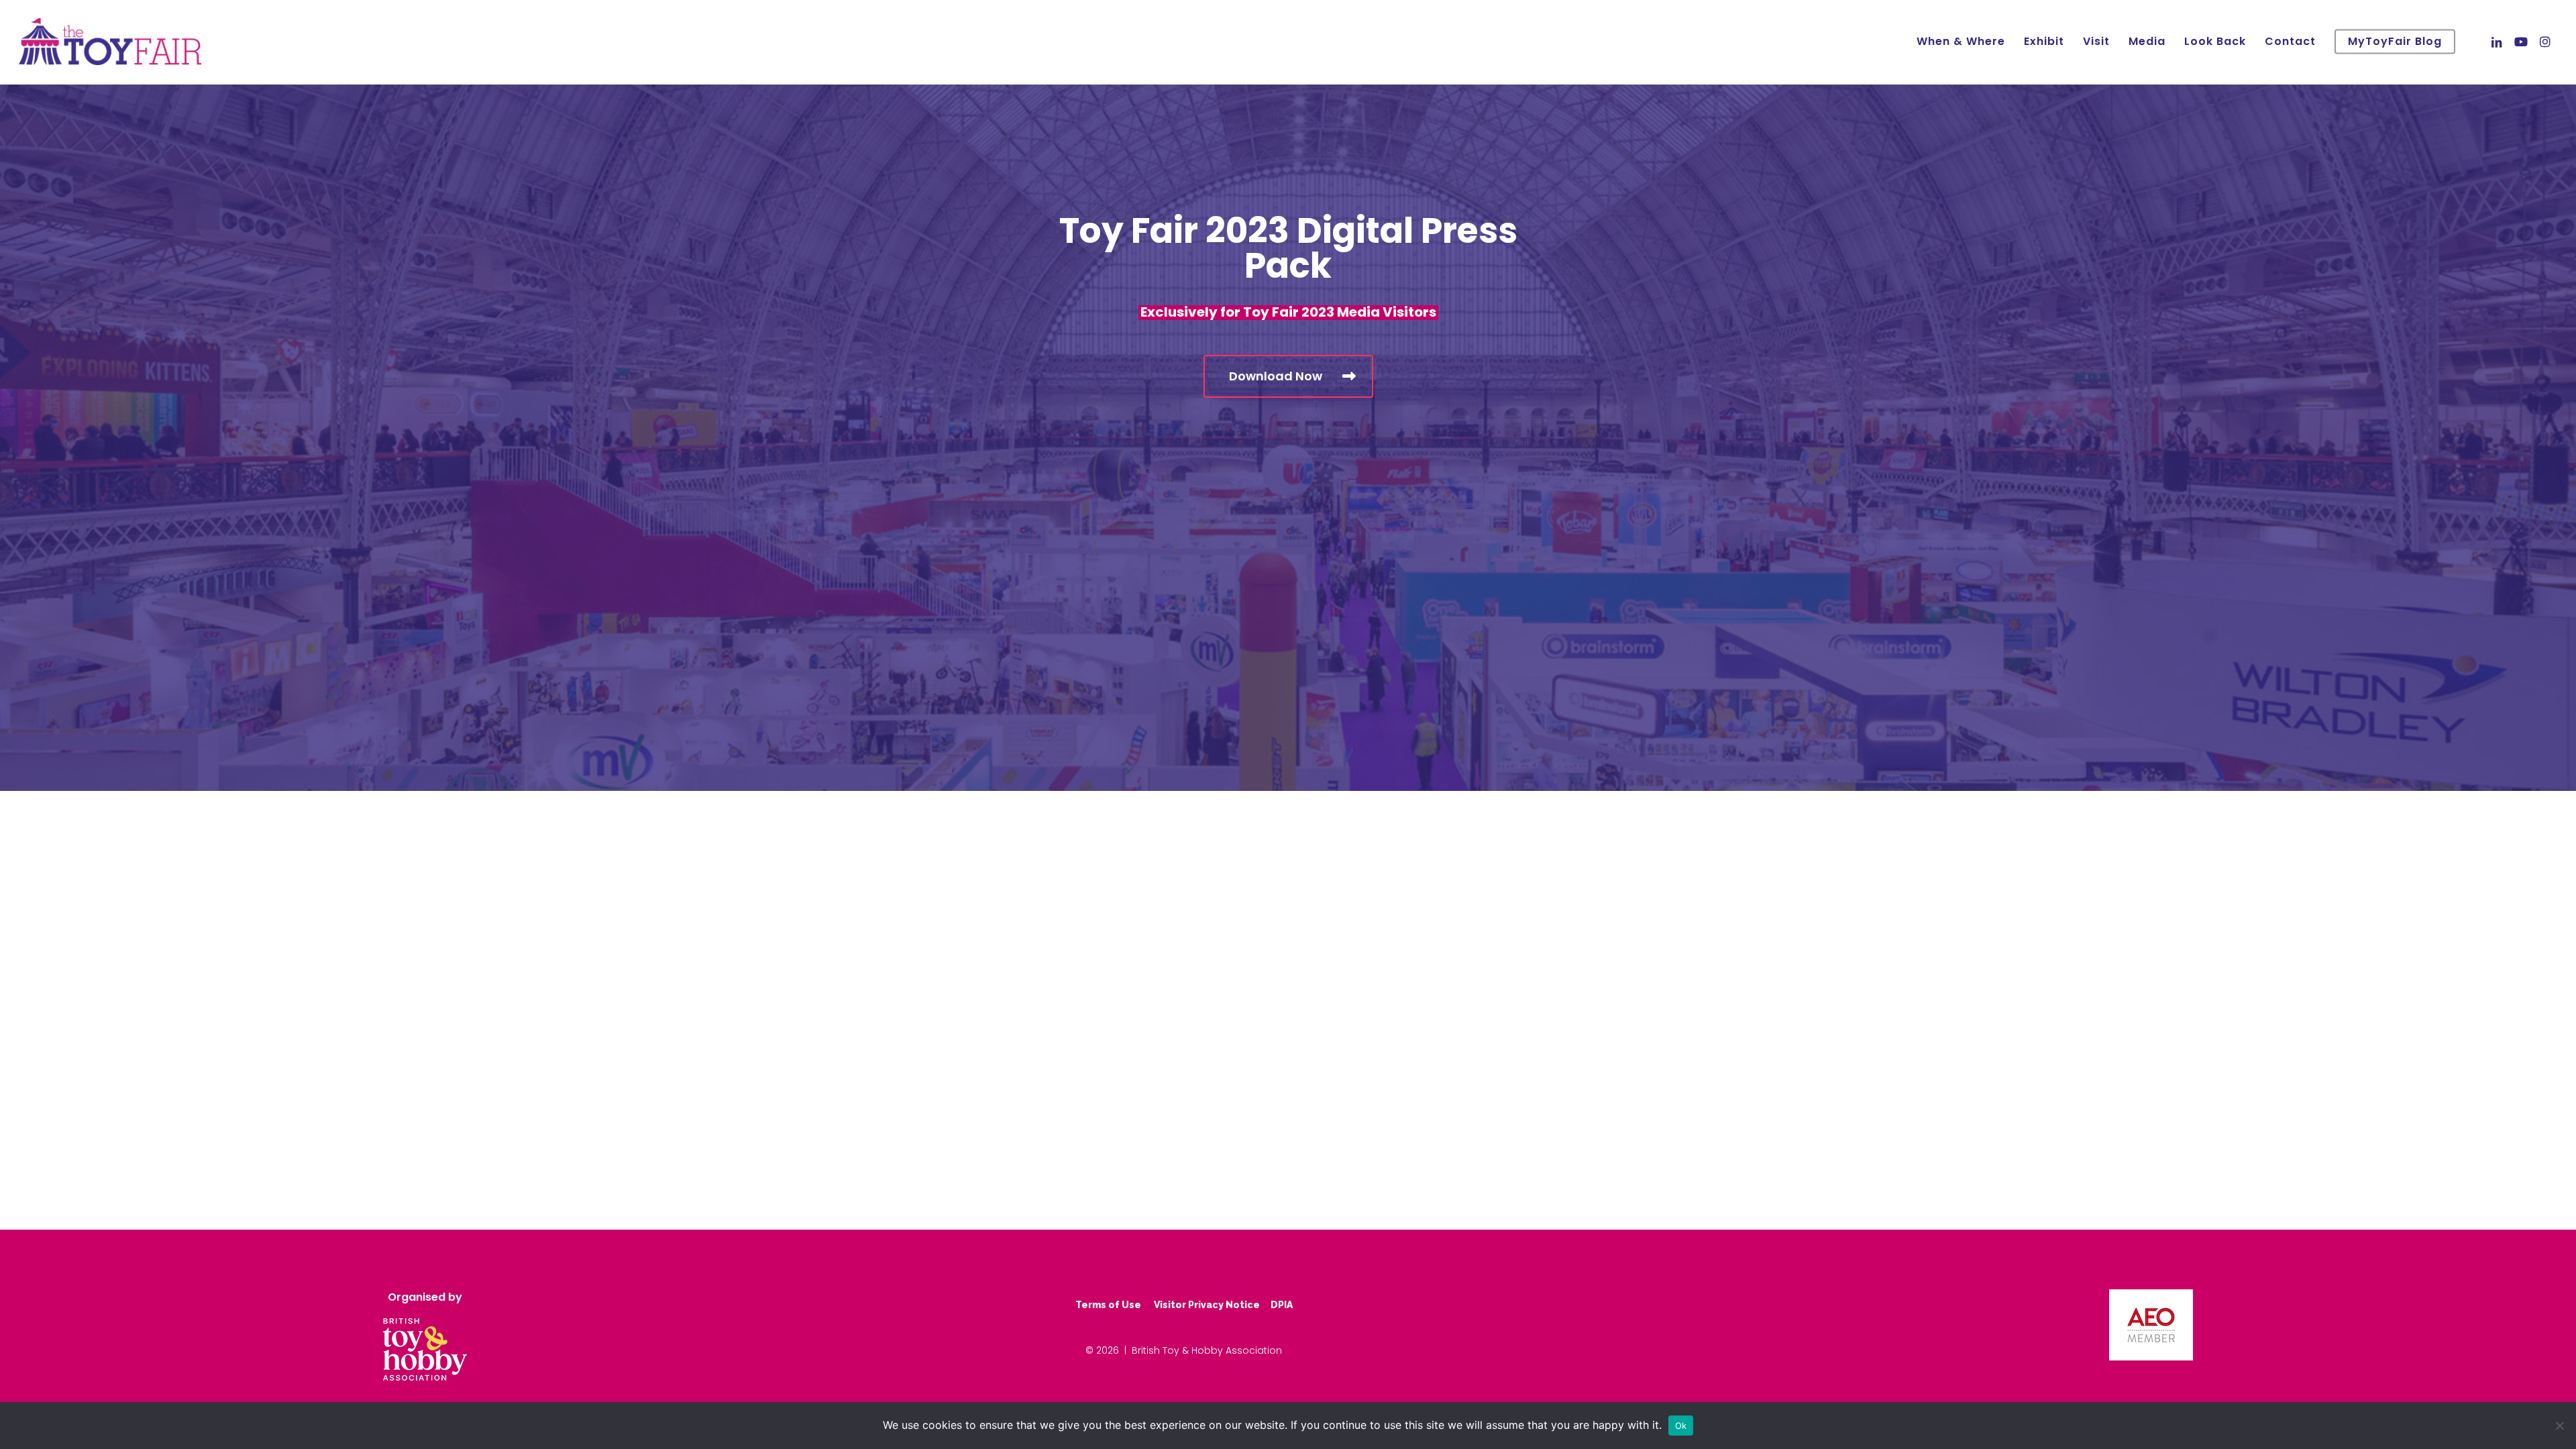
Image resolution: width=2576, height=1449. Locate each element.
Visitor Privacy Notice (1207, 1305)
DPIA (1282, 1305)
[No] (2559, 1426)
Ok (1681, 1426)
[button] (1288, 376)
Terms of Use (1108, 1305)
